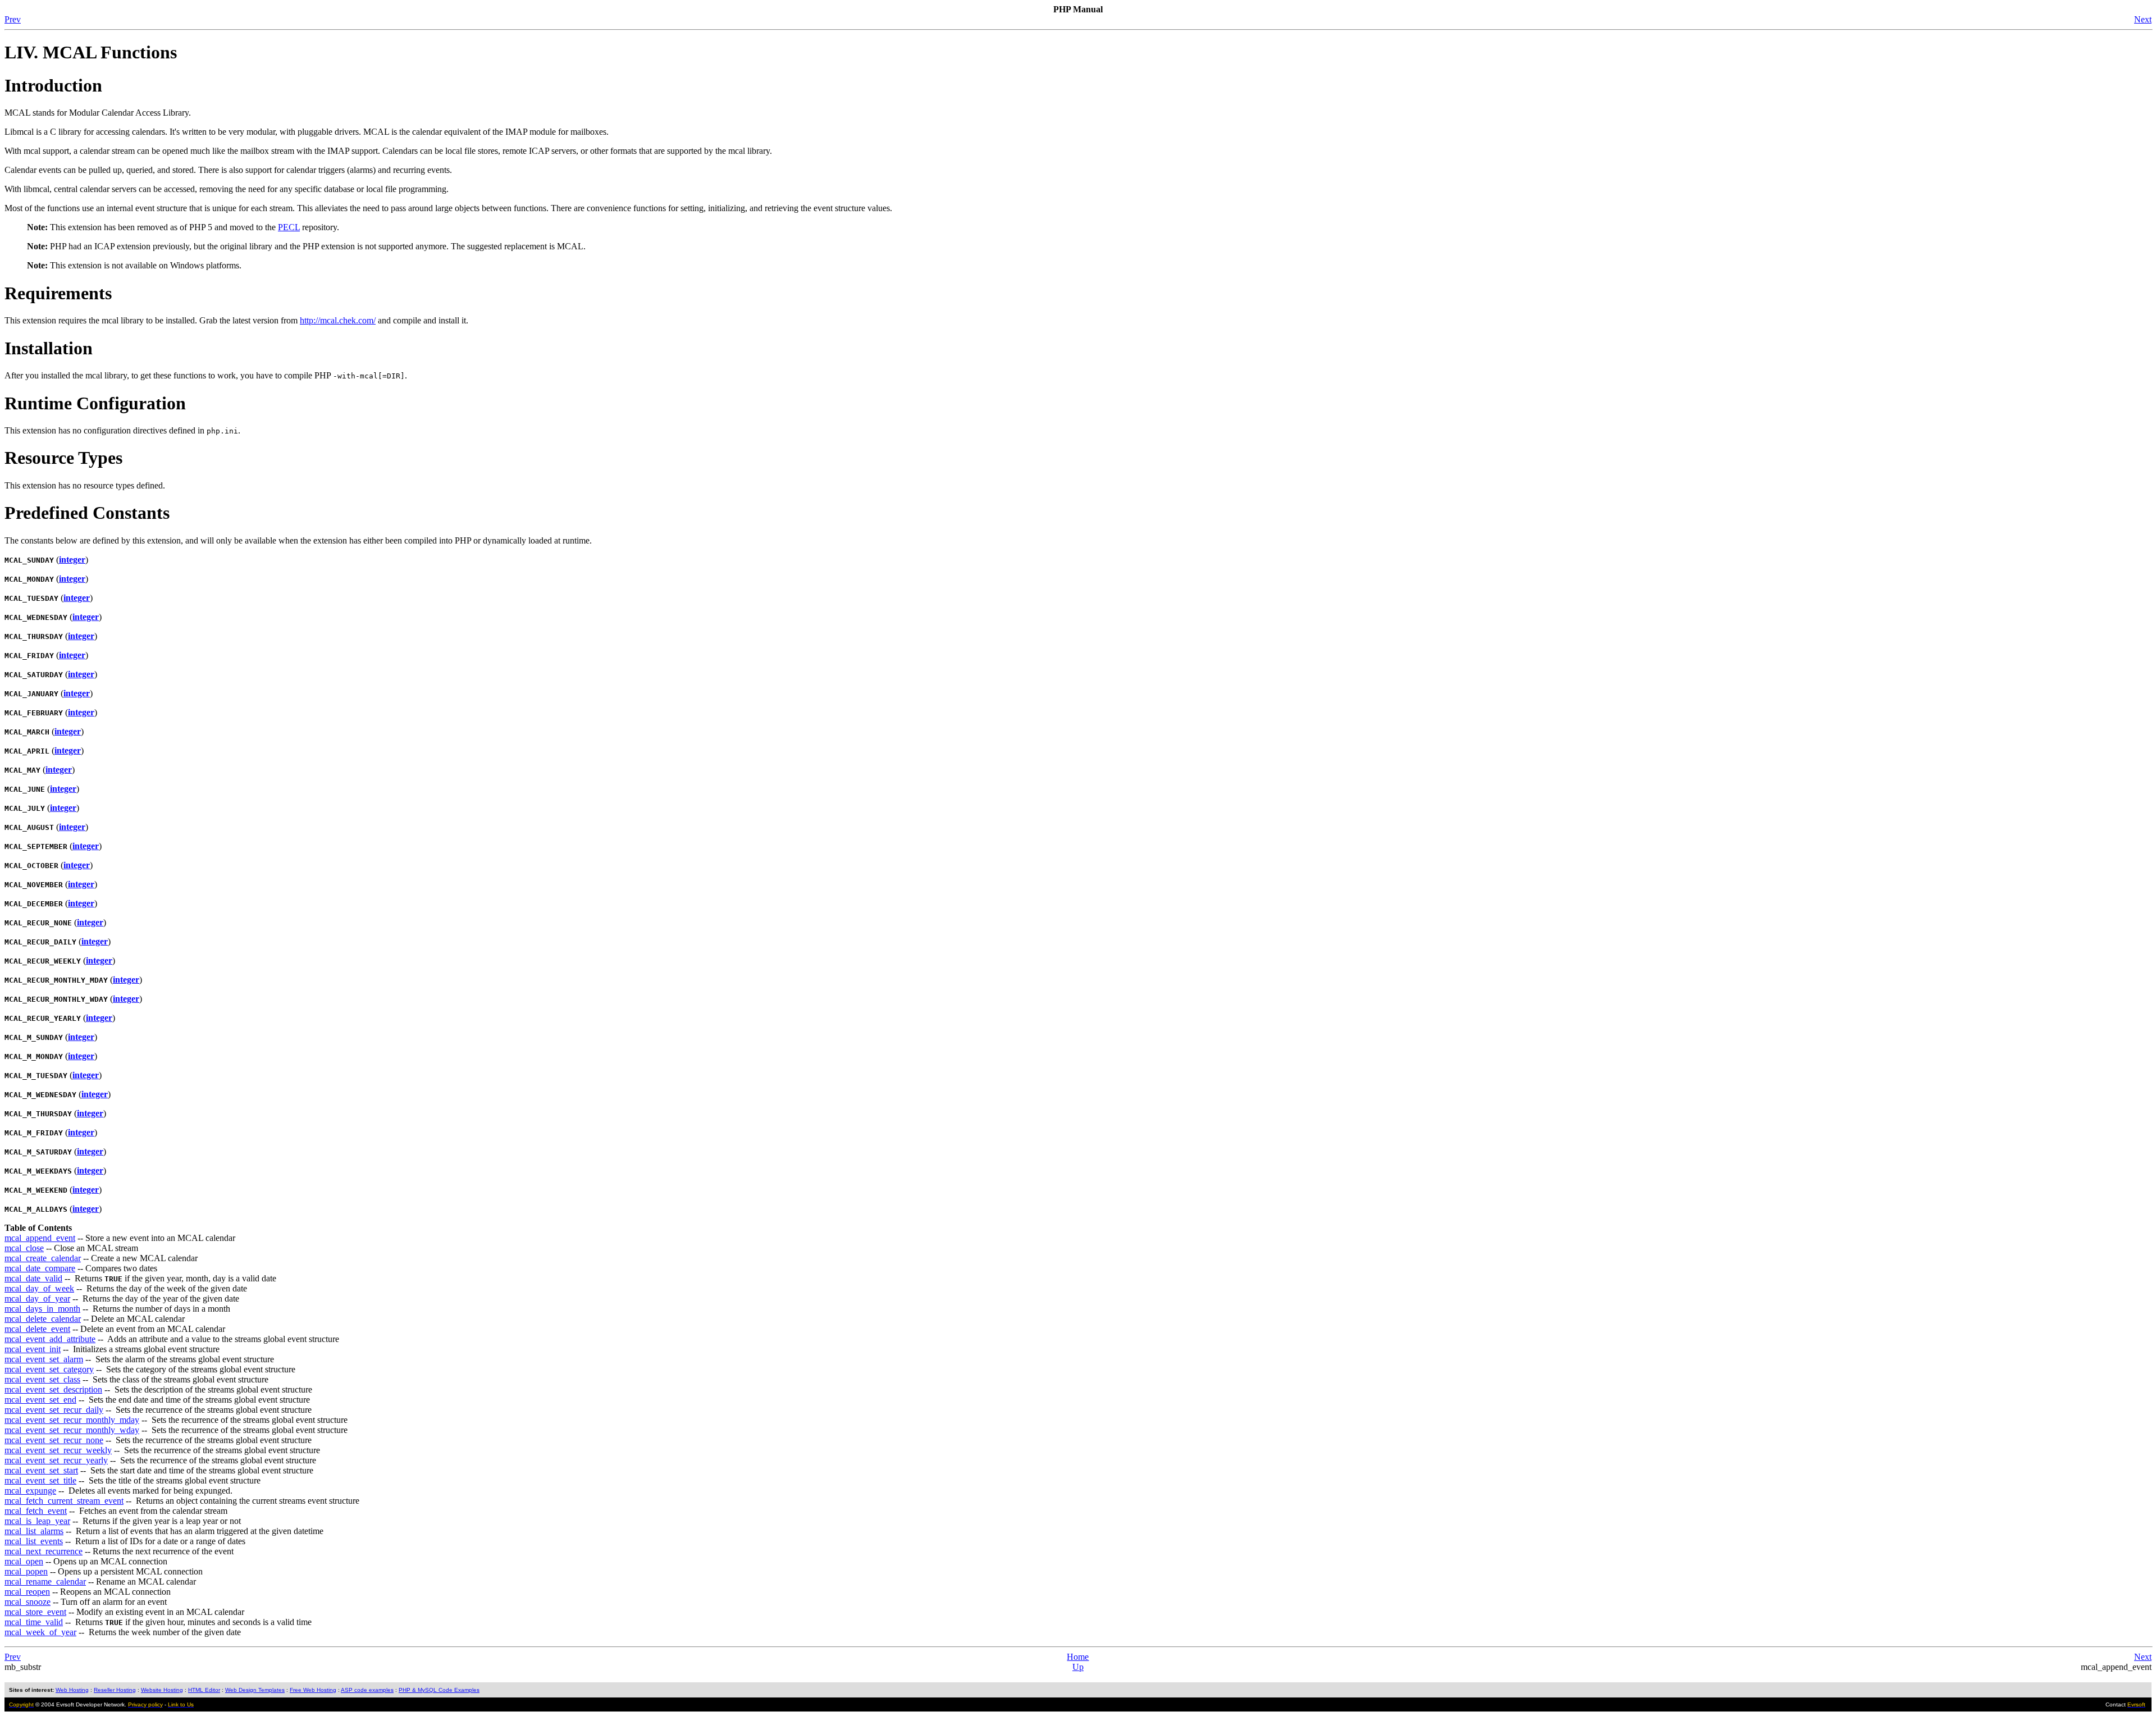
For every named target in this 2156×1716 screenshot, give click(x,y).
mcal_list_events (34, 1541)
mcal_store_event (35, 1612)
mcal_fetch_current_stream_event (64, 1501)
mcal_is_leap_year (37, 1521)
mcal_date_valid (33, 1278)
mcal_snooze (28, 1602)
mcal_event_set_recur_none (54, 1440)
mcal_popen (26, 1571)
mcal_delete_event (37, 1329)
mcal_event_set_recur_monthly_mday (72, 1420)
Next (2143, 19)
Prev (13, 19)
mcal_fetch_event (36, 1511)
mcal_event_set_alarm (44, 1359)
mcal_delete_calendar (43, 1319)
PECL (289, 227)
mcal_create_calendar (43, 1258)
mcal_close (24, 1248)
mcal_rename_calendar (45, 1582)
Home (1078, 1657)
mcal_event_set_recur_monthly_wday (72, 1430)
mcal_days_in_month (42, 1309)
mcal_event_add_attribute (50, 1339)
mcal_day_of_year (37, 1299)
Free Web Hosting (313, 1690)
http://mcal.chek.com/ (338, 320)
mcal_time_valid (34, 1622)
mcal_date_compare (40, 1268)
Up (1078, 1667)
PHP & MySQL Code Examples (439, 1690)
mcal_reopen (27, 1592)
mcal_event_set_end (40, 1400)
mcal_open (24, 1561)
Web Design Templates (255, 1690)
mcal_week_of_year (40, 1632)
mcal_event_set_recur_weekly (58, 1450)
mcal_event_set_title (40, 1480)
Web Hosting (72, 1690)
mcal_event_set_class (42, 1379)
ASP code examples (367, 1690)
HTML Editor (204, 1690)
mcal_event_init (33, 1349)
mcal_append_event (40, 1238)
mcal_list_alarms (34, 1531)
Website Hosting (162, 1690)
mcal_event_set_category (49, 1369)
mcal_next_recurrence (44, 1551)
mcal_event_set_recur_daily (54, 1410)
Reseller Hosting (115, 1690)
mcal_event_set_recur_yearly (56, 1460)
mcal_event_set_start (41, 1470)
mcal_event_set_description (53, 1389)
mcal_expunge (30, 1491)
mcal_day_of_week (39, 1288)
